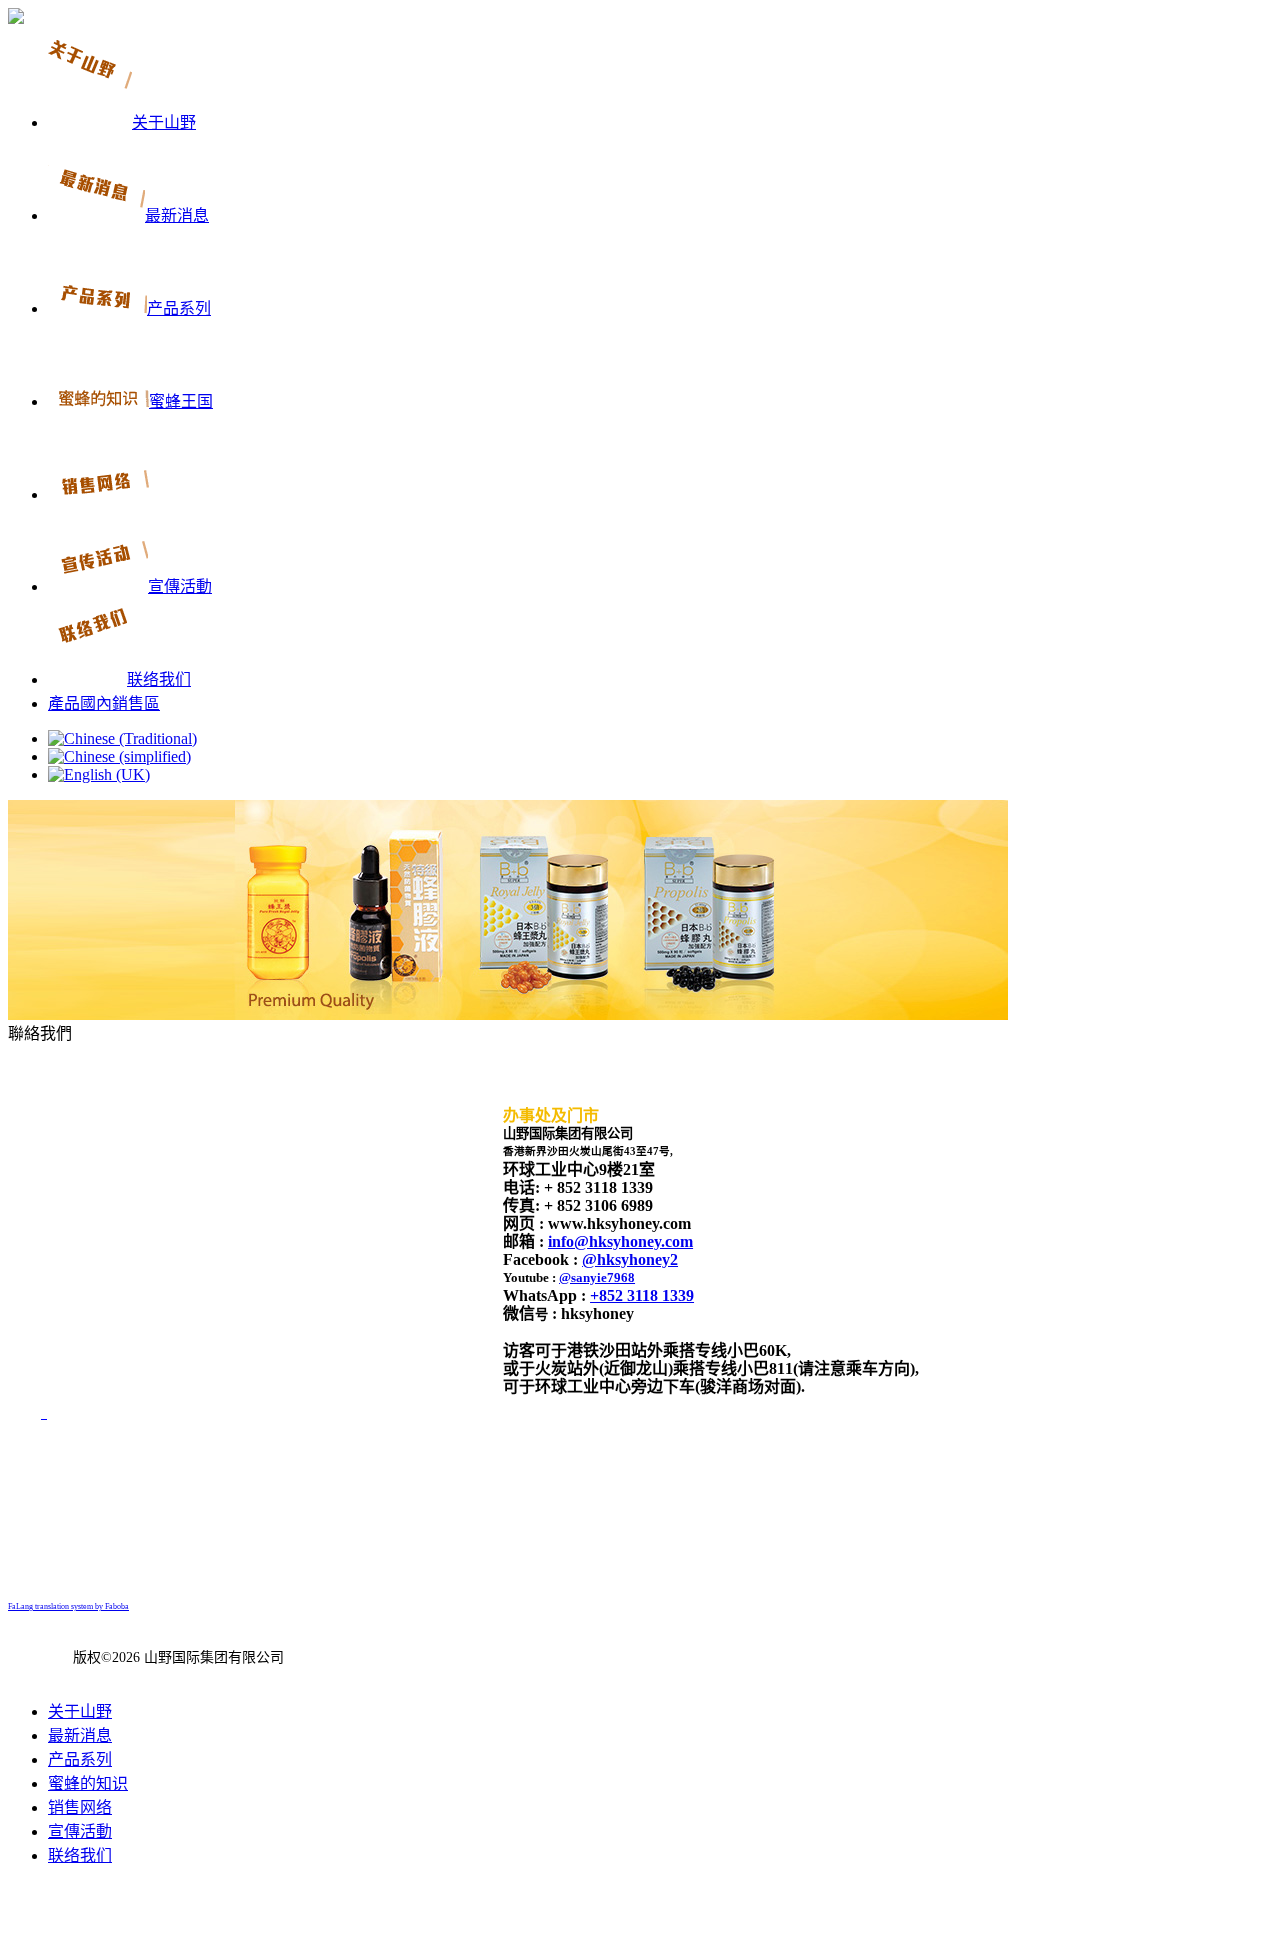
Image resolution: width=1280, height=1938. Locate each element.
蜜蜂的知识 (88, 1783)
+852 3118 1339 (642, 1295)
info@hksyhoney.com (620, 1241)
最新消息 (80, 1735)
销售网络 (80, 1807)
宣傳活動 (80, 1831)
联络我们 (80, 1855)
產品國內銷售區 (104, 703)
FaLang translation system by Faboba (68, 1606)
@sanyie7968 (597, 1277)
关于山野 (80, 1711)
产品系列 (80, 1759)
